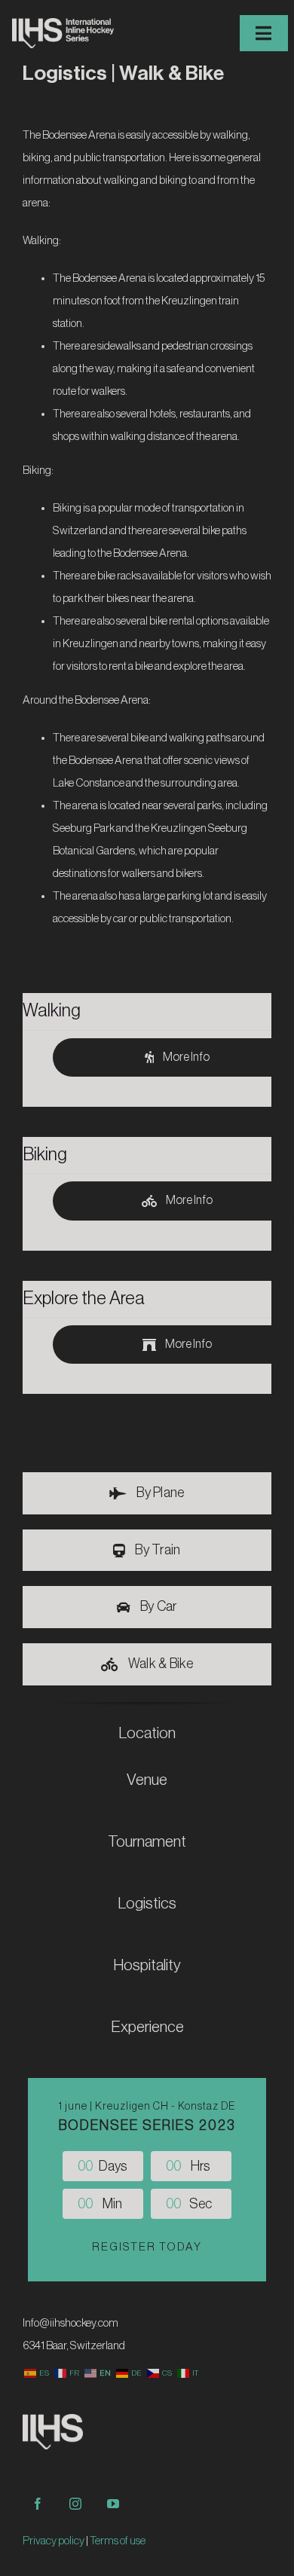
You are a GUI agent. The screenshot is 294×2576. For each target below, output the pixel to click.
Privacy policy (54, 2541)
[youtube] (113, 2504)
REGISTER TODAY (147, 2247)
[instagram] (75, 2504)
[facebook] (38, 2504)
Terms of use (118, 2541)
